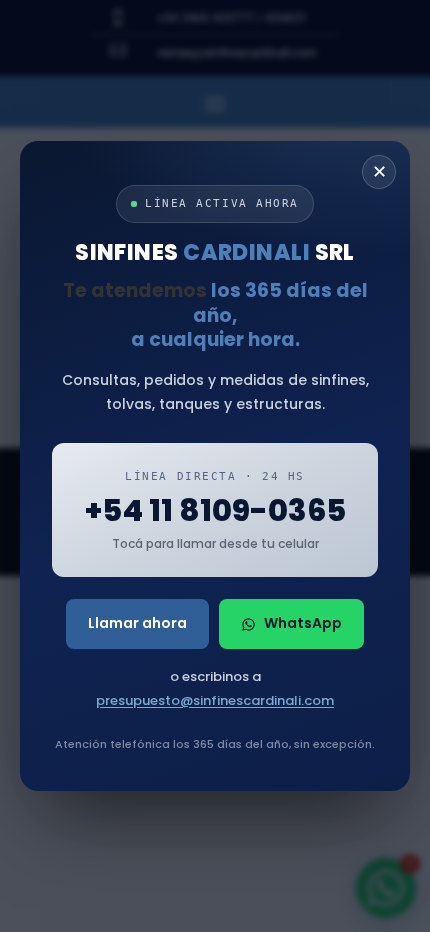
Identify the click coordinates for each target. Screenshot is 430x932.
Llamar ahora (137, 623)
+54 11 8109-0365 (215, 510)
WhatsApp (303, 623)
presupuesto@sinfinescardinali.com (215, 700)
